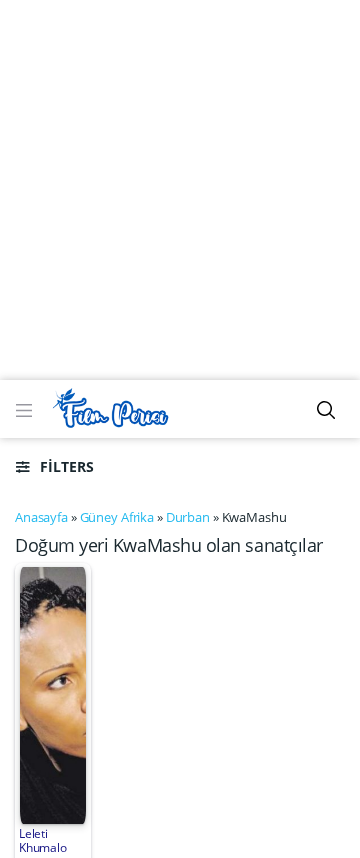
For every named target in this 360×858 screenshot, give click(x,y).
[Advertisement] (180, 190)
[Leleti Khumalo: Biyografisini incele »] (53, 694)
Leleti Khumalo (43, 840)
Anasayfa (41, 517)
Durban (188, 517)
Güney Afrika (117, 517)
